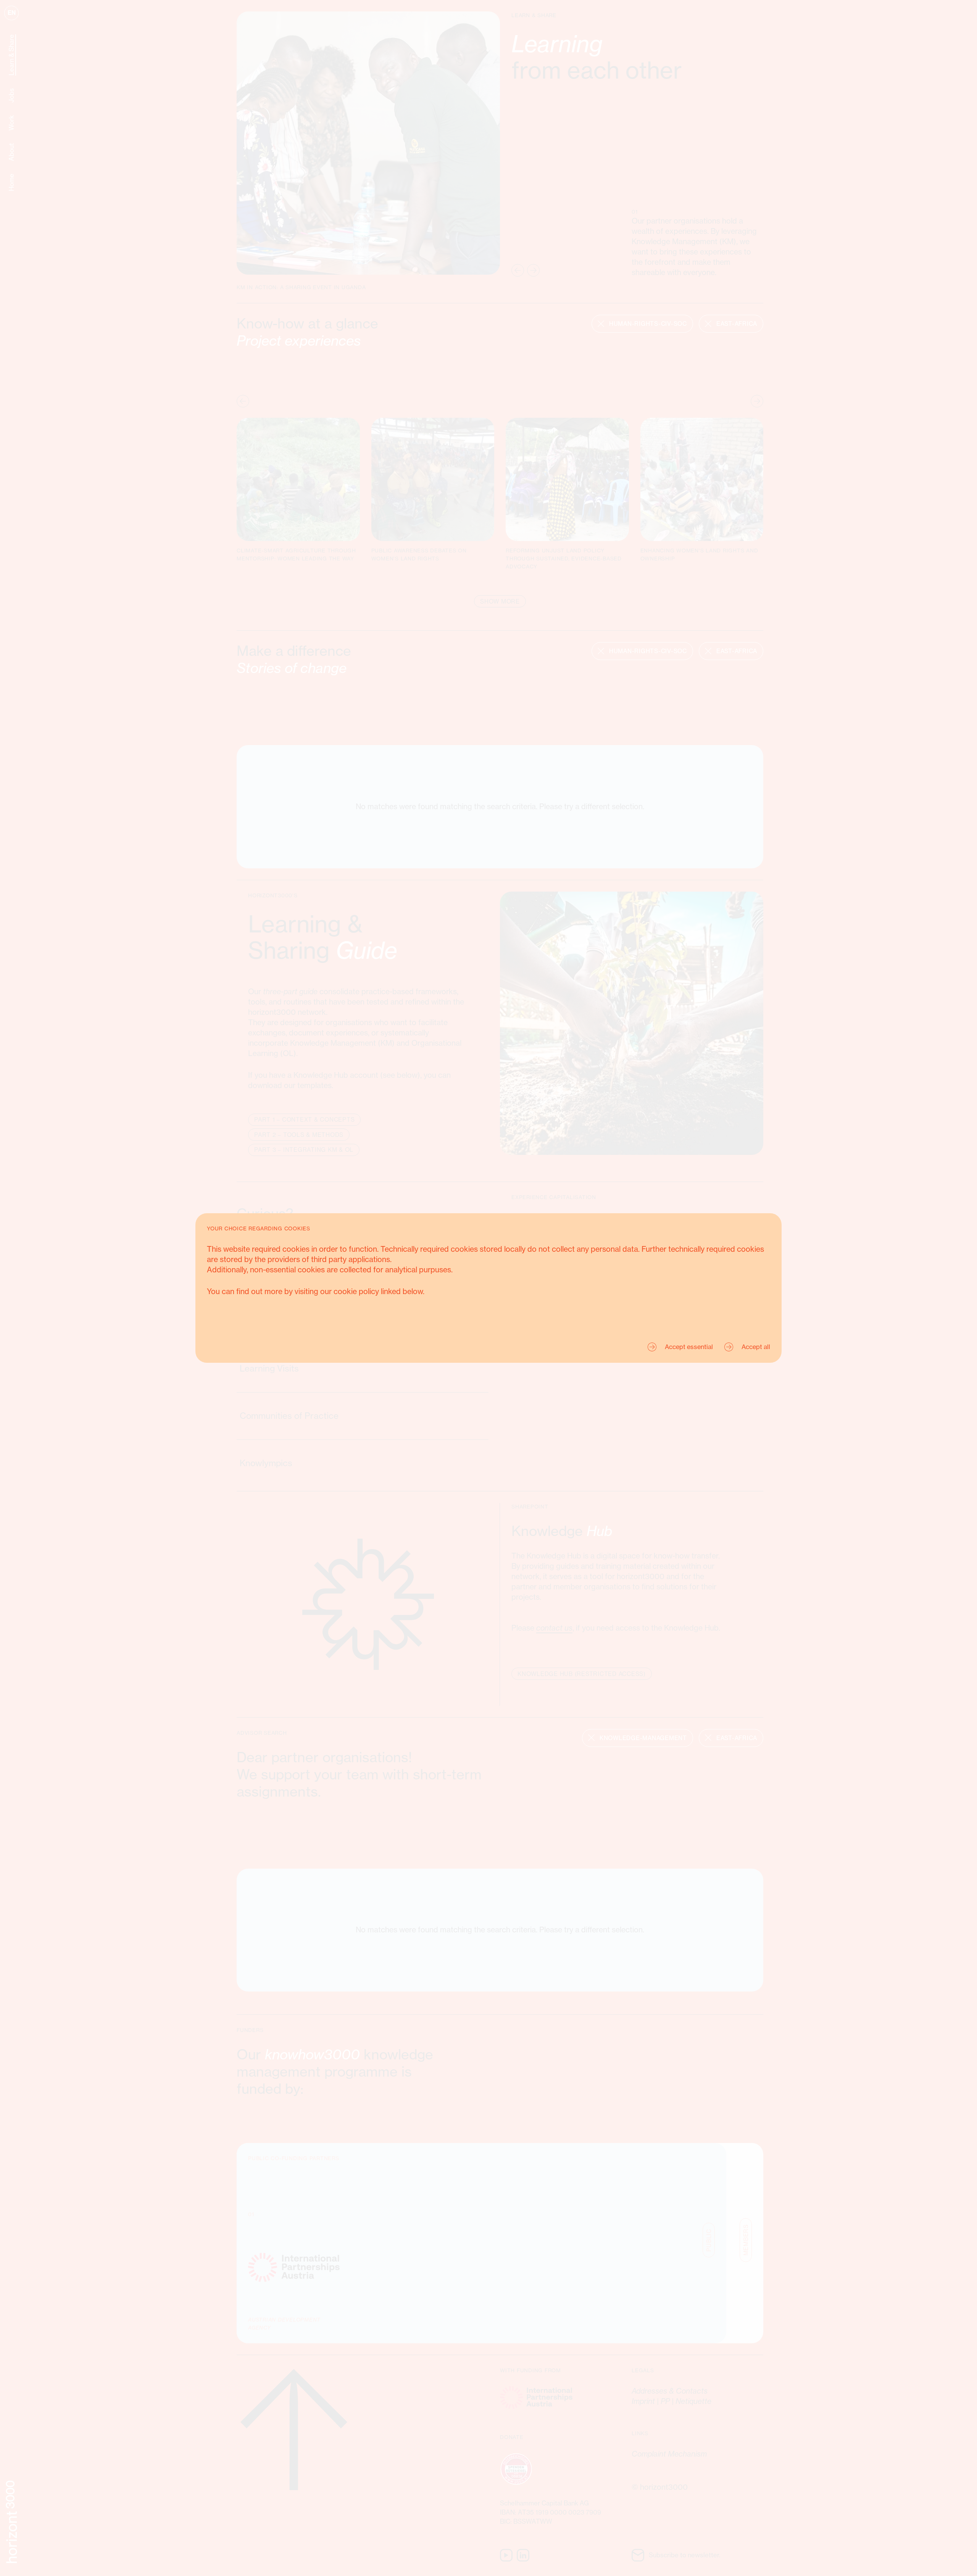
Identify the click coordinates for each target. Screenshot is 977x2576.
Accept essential (689, 1347)
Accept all (756, 1347)
